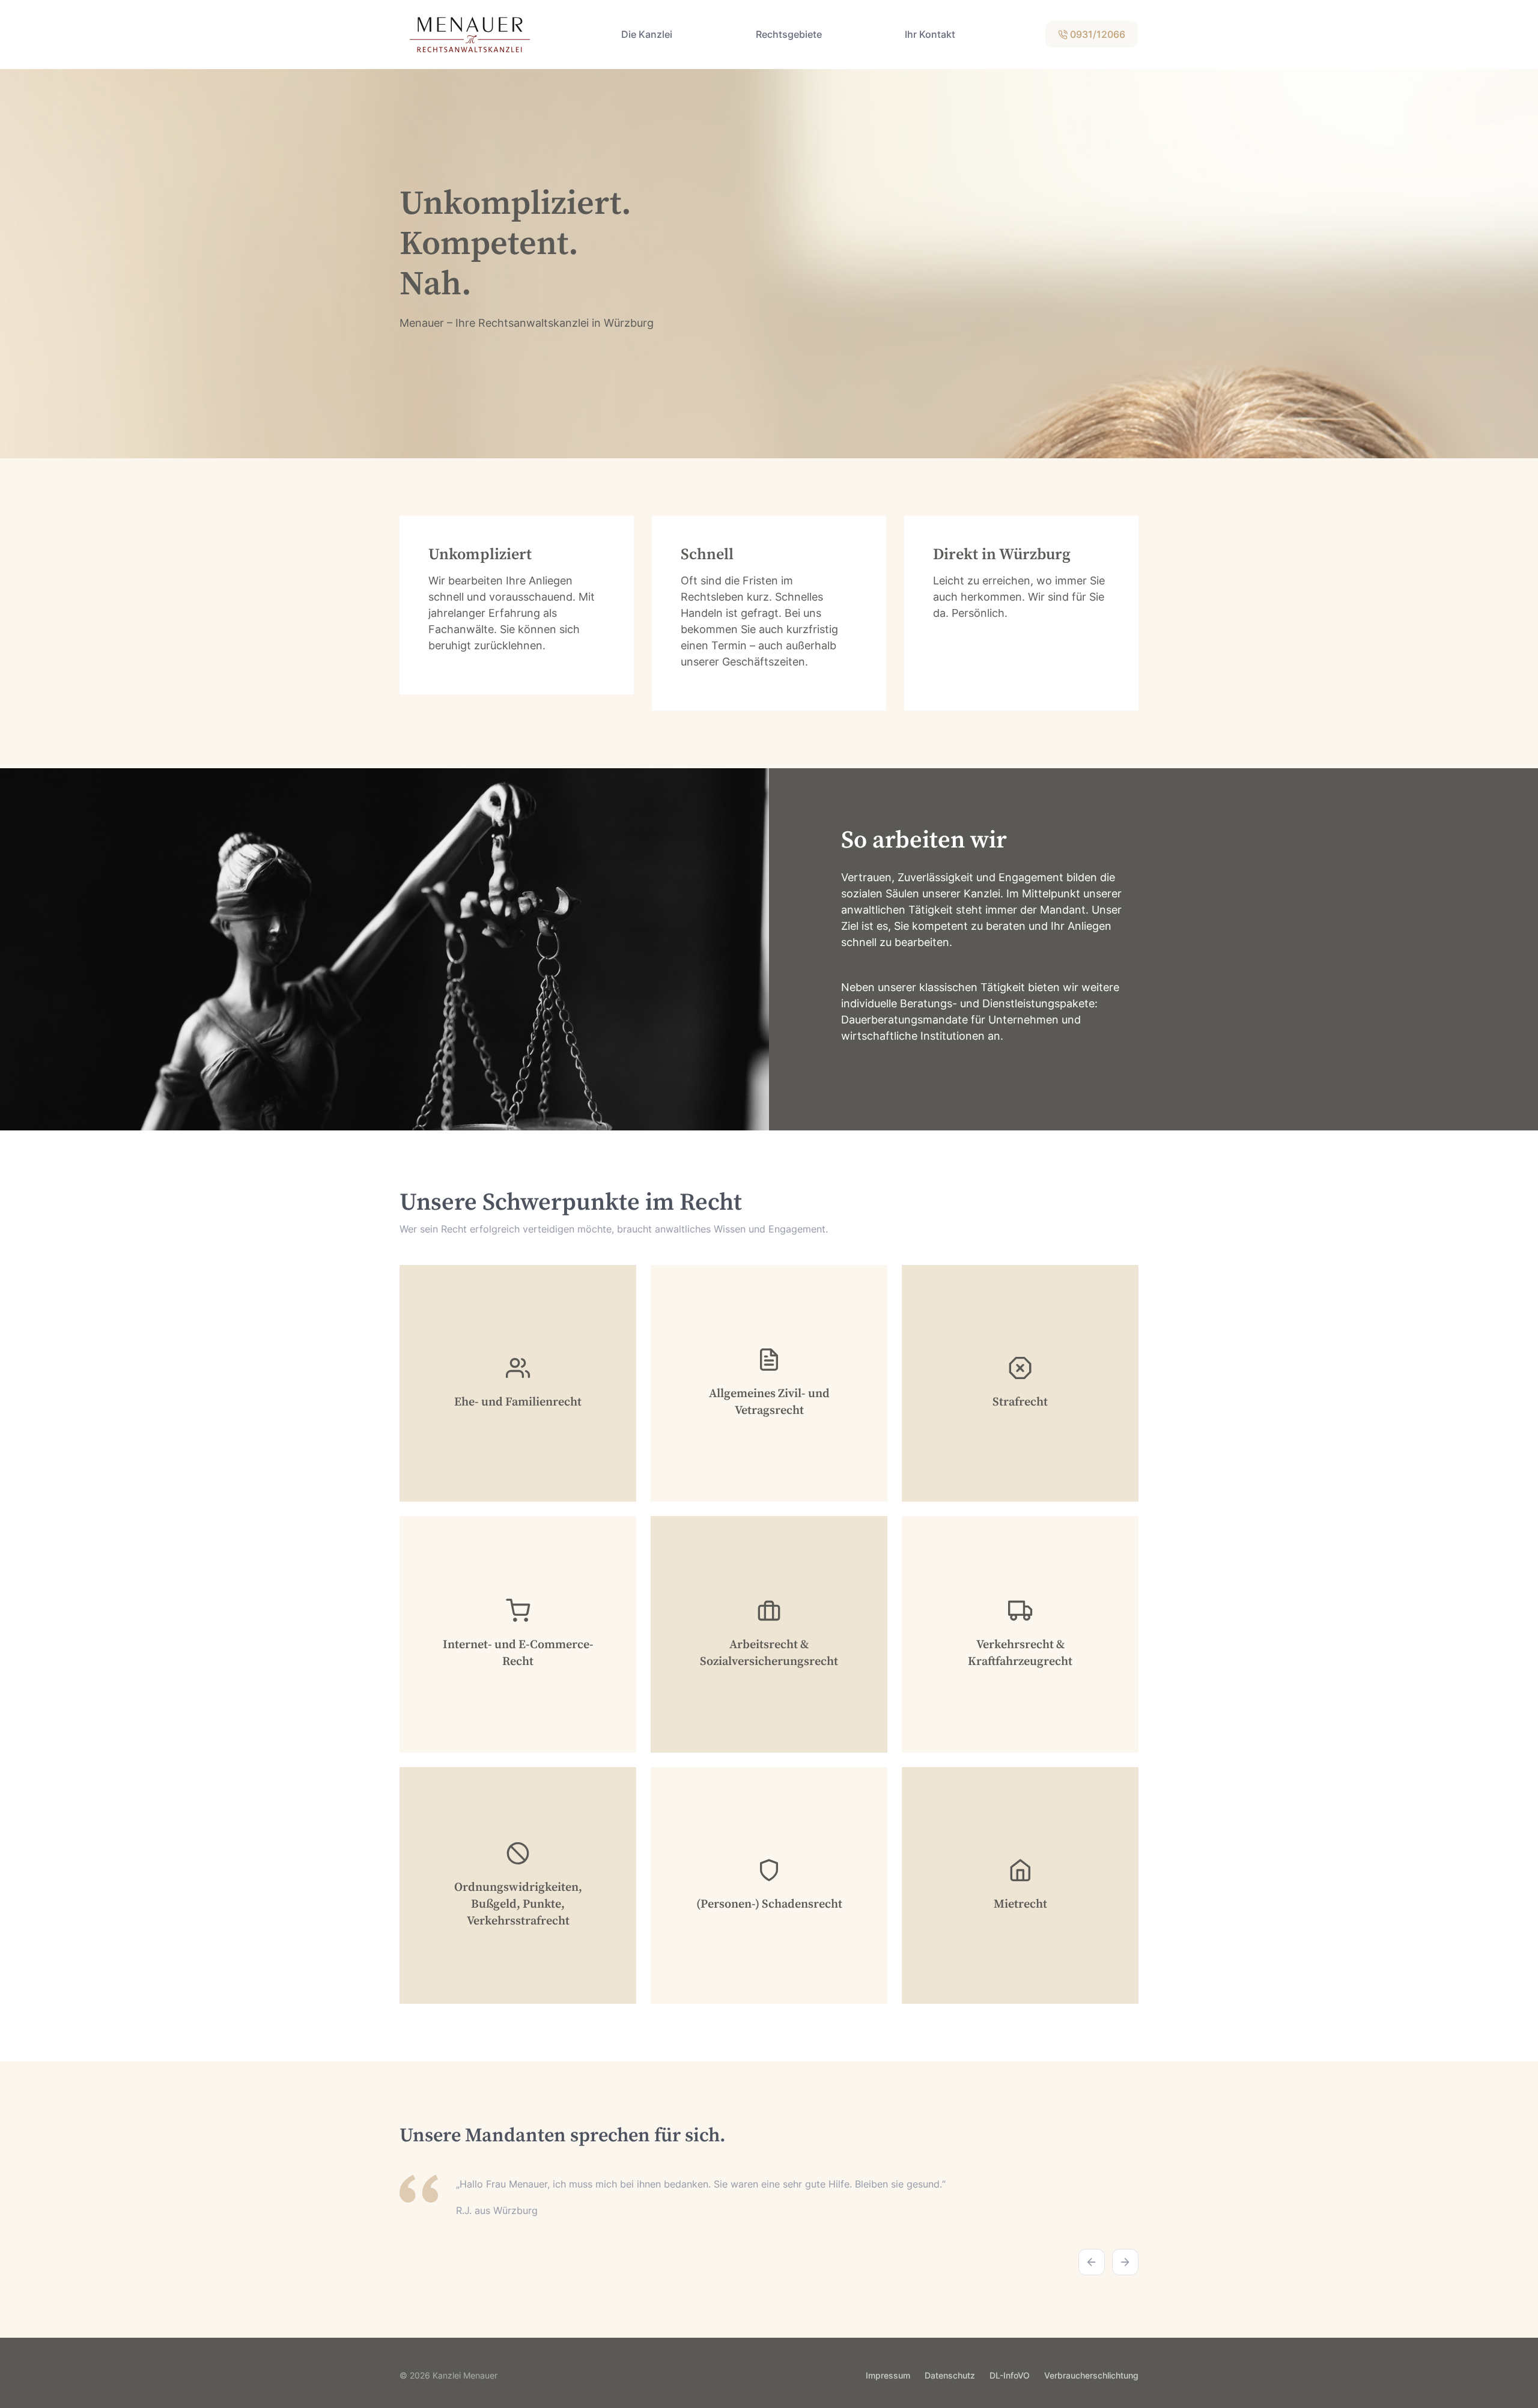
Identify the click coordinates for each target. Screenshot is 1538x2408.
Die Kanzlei (647, 34)
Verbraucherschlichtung (1091, 2375)
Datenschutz (950, 2375)
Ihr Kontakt (930, 34)
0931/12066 (1096, 34)
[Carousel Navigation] (769, 2254)
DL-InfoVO (1010, 2375)
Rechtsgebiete (789, 34)
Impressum (888, 2375)
